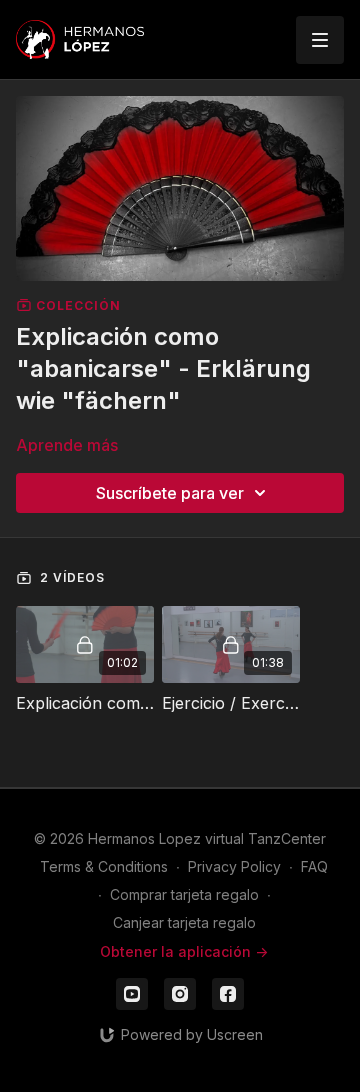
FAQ (314, 866)
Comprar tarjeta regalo (184, 894)
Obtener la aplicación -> (184, 951)
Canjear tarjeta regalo (184, 922)
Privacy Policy (234, 866)
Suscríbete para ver (170, 493)
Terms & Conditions (104, 866)
